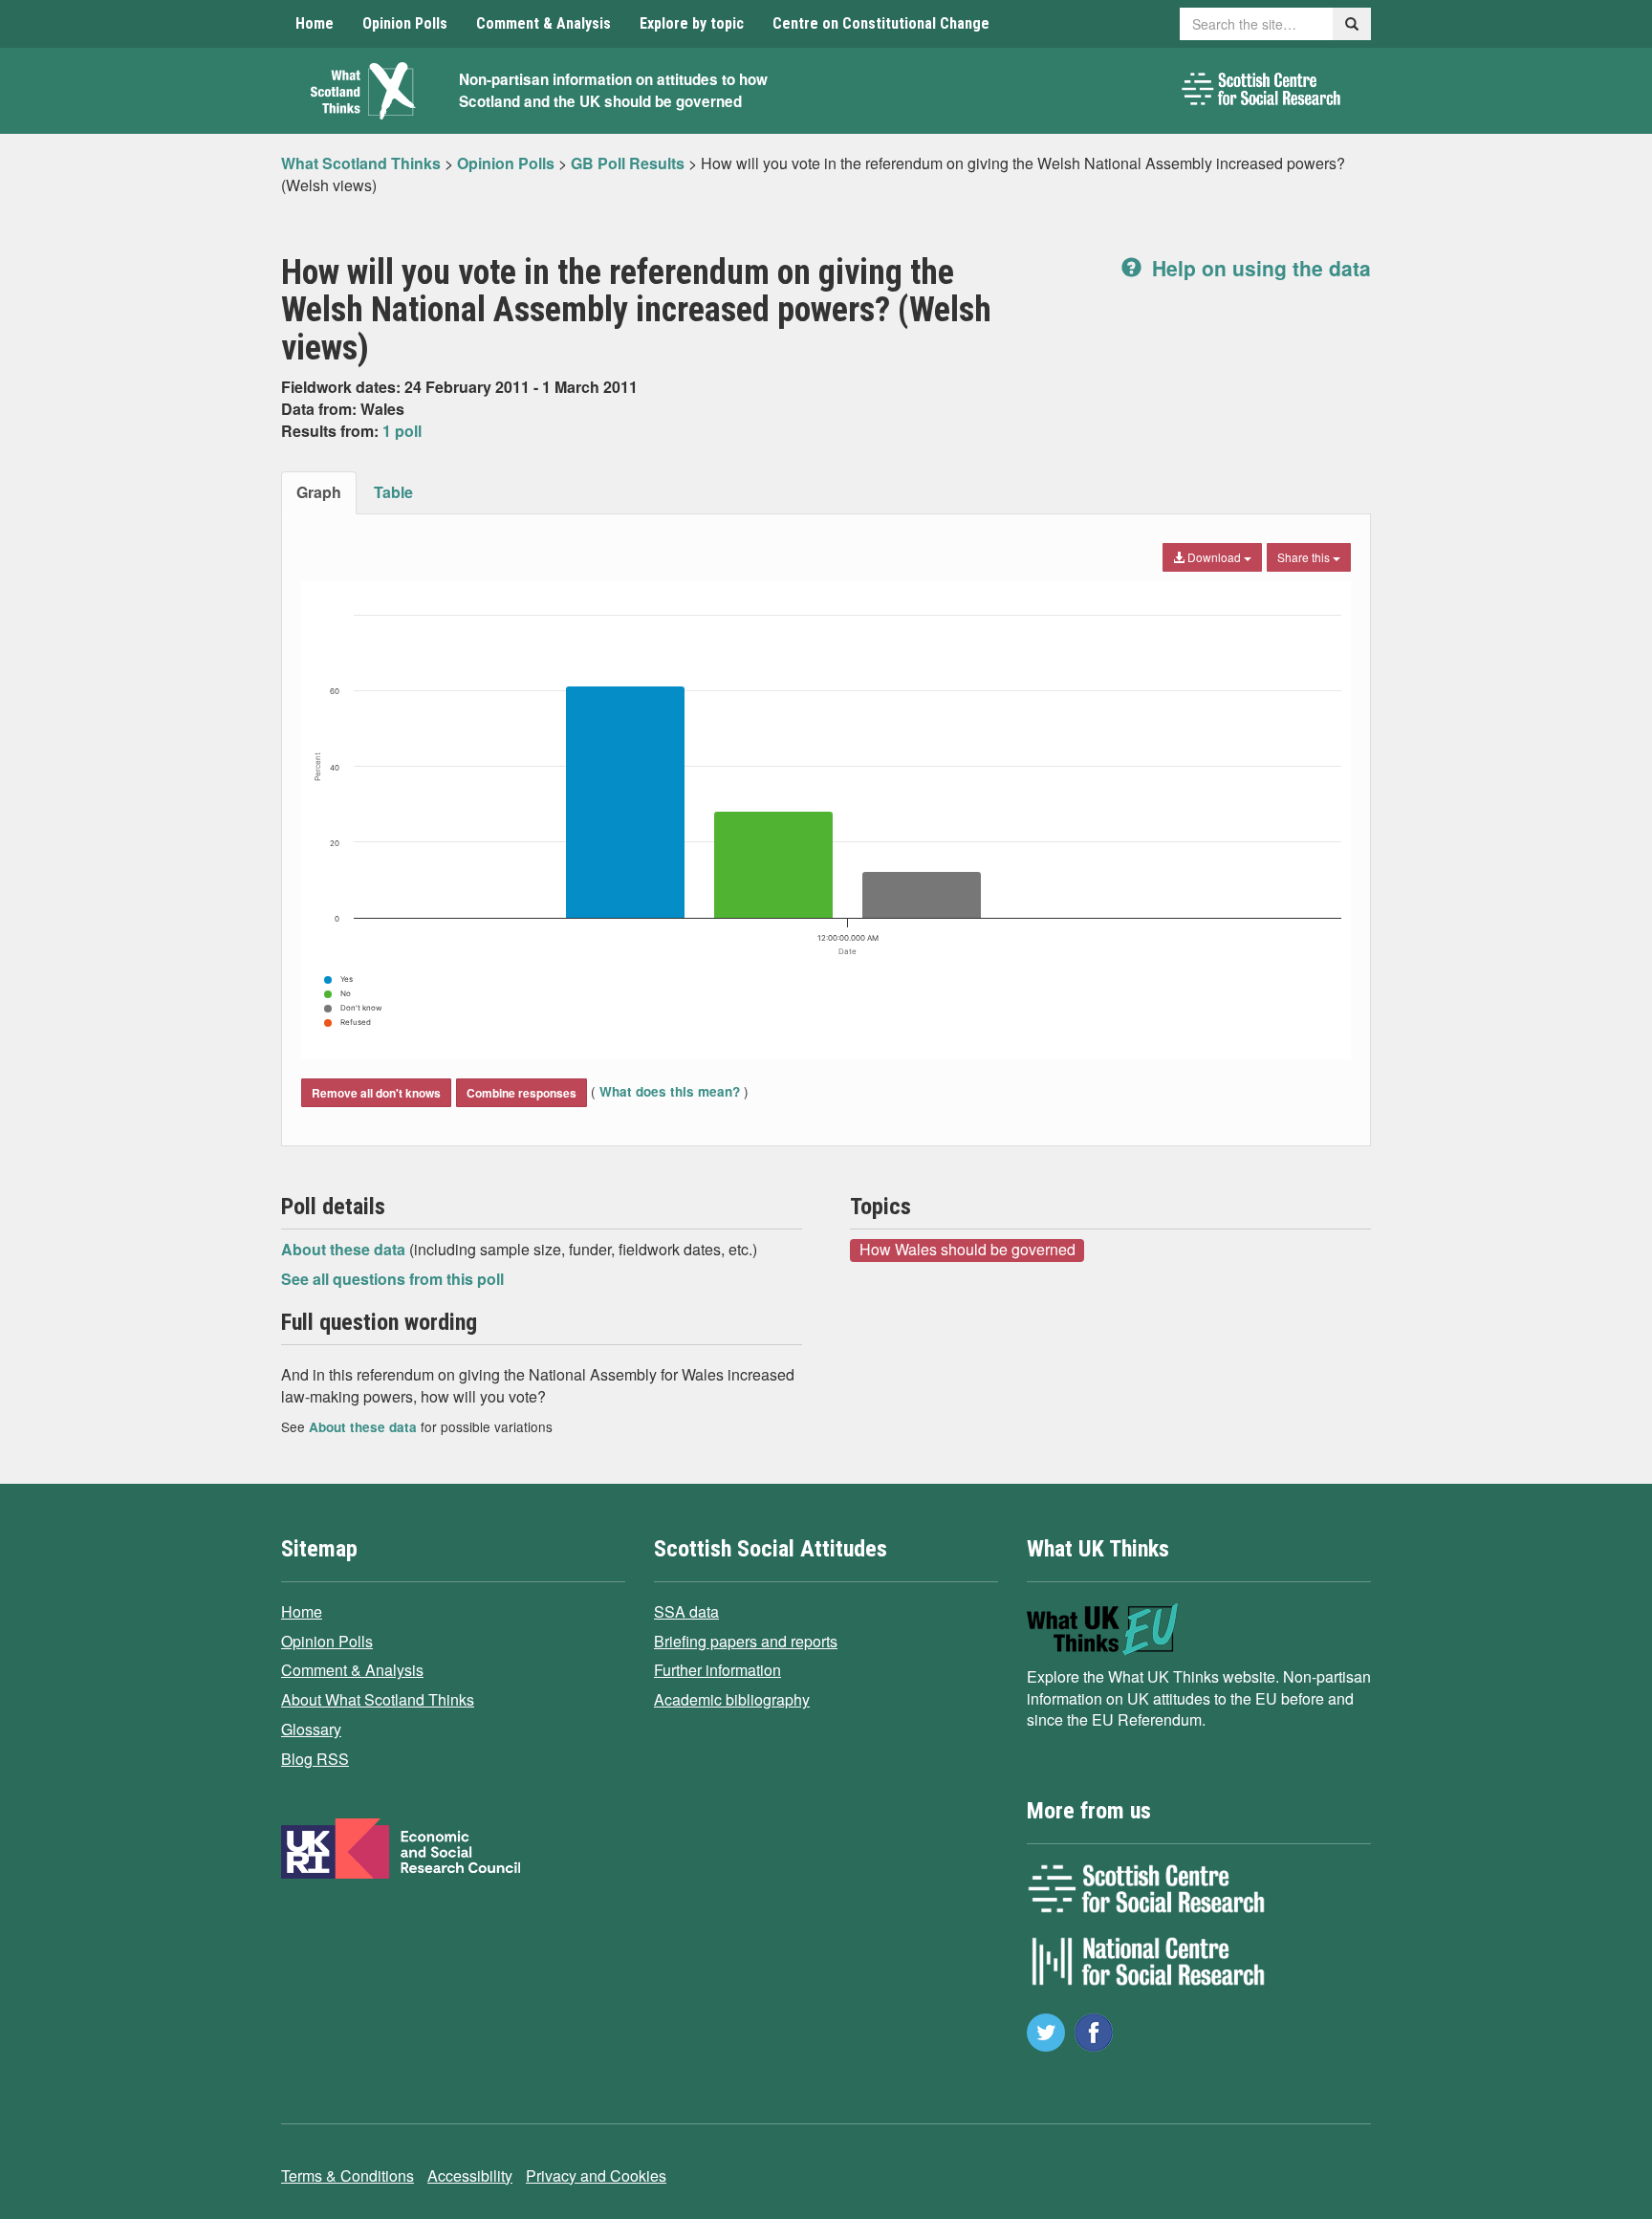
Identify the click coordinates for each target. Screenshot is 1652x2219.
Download (1214, 557)
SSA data (686, 1611)
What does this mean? (670, 1091)
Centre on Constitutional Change (881, 23)
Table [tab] (393, 492)
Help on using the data (1259, 268)
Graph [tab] (319, 492)
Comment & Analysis (543, 23)
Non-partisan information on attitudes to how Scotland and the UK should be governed (613, 90)
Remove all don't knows (376, 1093)
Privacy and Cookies (596, 2175)
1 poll (402, 431)
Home (315, 23)
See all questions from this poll (392, 1279)
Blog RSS (315, 1759)
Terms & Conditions (348, 2175)
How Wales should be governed (967, 1250)
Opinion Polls (405, 23)
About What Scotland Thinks (378, 1699)
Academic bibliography (732, 1699)
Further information (717, 1670)
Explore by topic (692, 23)
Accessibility (470, 2175)
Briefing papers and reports (746, 1641)
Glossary (311, 1729)
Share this (1305, 557)
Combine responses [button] (522, 1093)
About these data (345, 1249)
